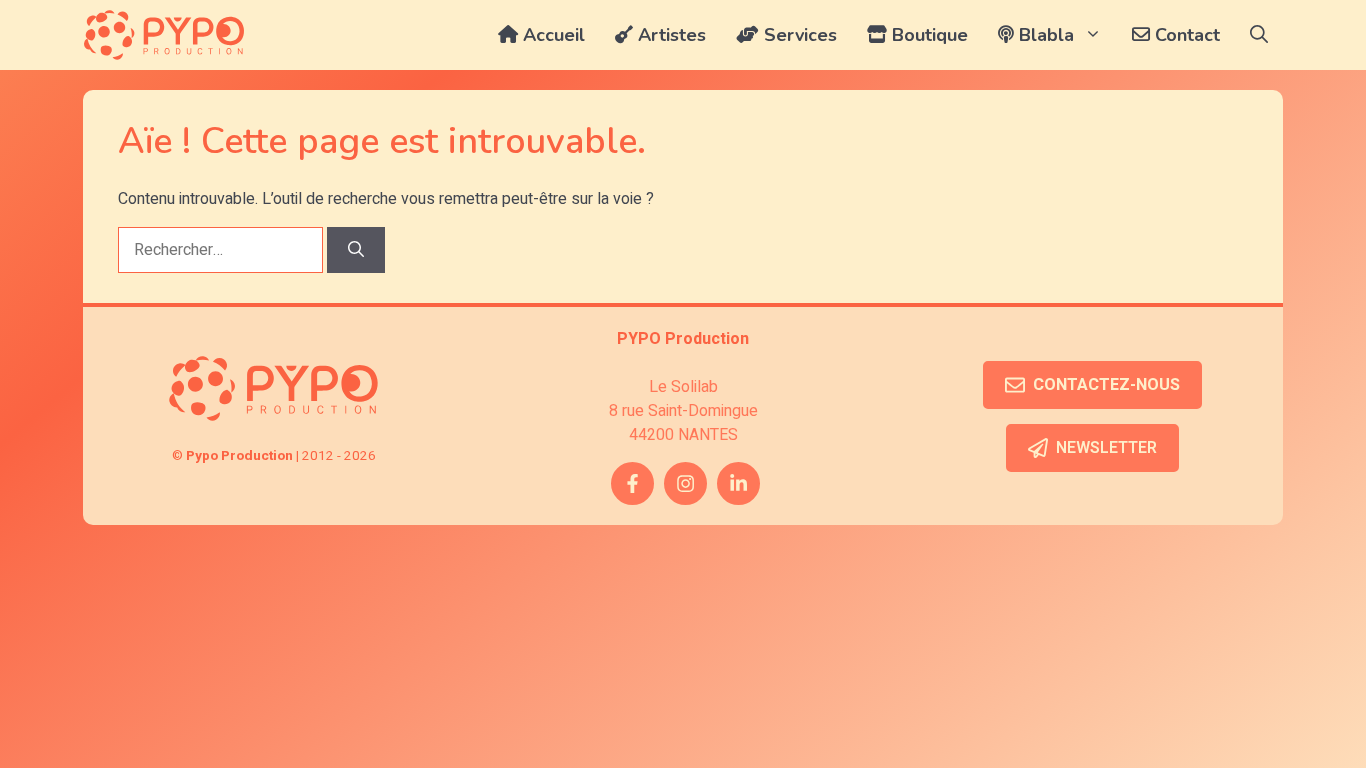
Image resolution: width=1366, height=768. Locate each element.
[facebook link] (632, 483)
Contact (1185, 35)
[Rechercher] (356, 250)
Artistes (669, 35)
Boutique (927, 35)
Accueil (551, 35)
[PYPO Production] (164, 35)
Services (798, 35)
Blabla (1044, 35)
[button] (1259, 35)
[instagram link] (685, 483)
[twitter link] (738, 483)
